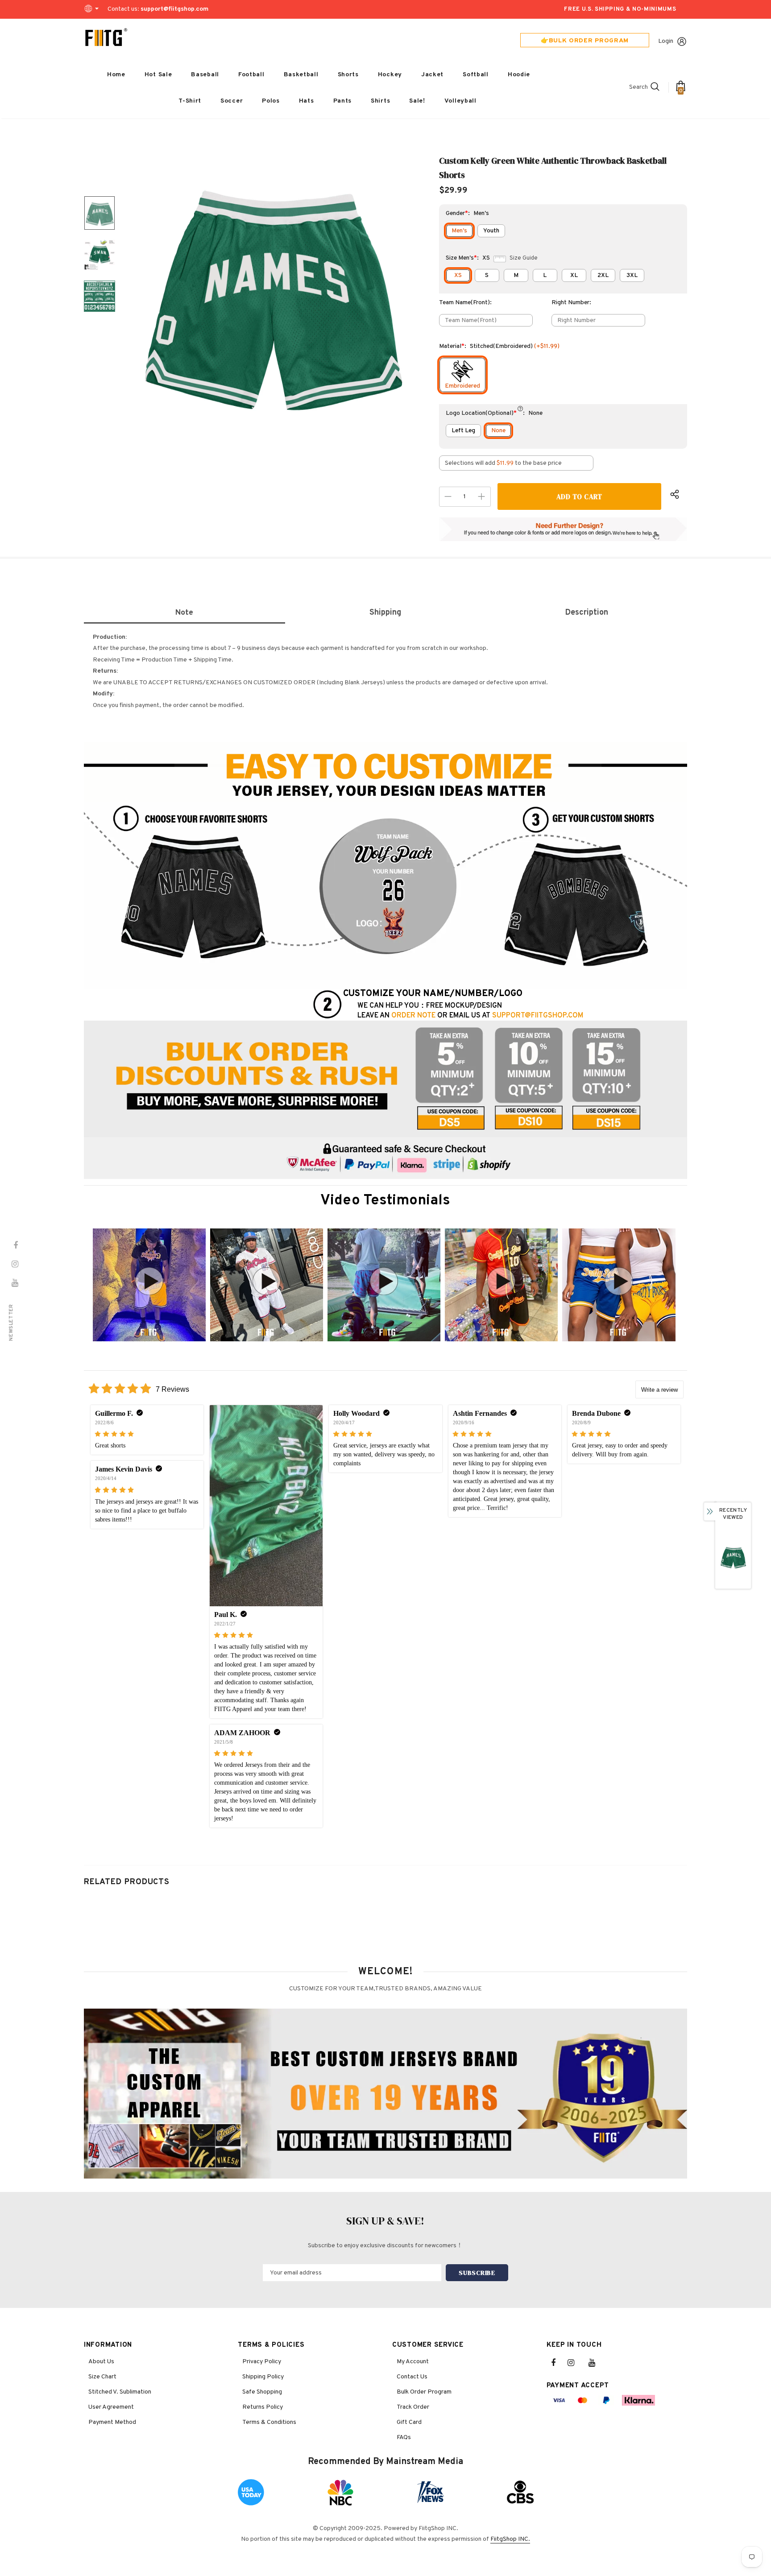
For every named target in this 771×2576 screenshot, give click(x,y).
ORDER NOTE (413, 1016)
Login (666, 41)
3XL (632, 275)
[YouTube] (597, 2363)
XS (458, 275)
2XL (603, 275)
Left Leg (463, 431)
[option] (272, 296)
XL (574, 275)
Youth (491, 231)
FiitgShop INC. (510, 2539)
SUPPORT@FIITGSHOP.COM (538, 1016)
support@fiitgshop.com (174, 9)
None (498, 431)
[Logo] (106, 37)
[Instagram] (576, 2363)
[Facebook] (559, 2363)
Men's (459, 231)
